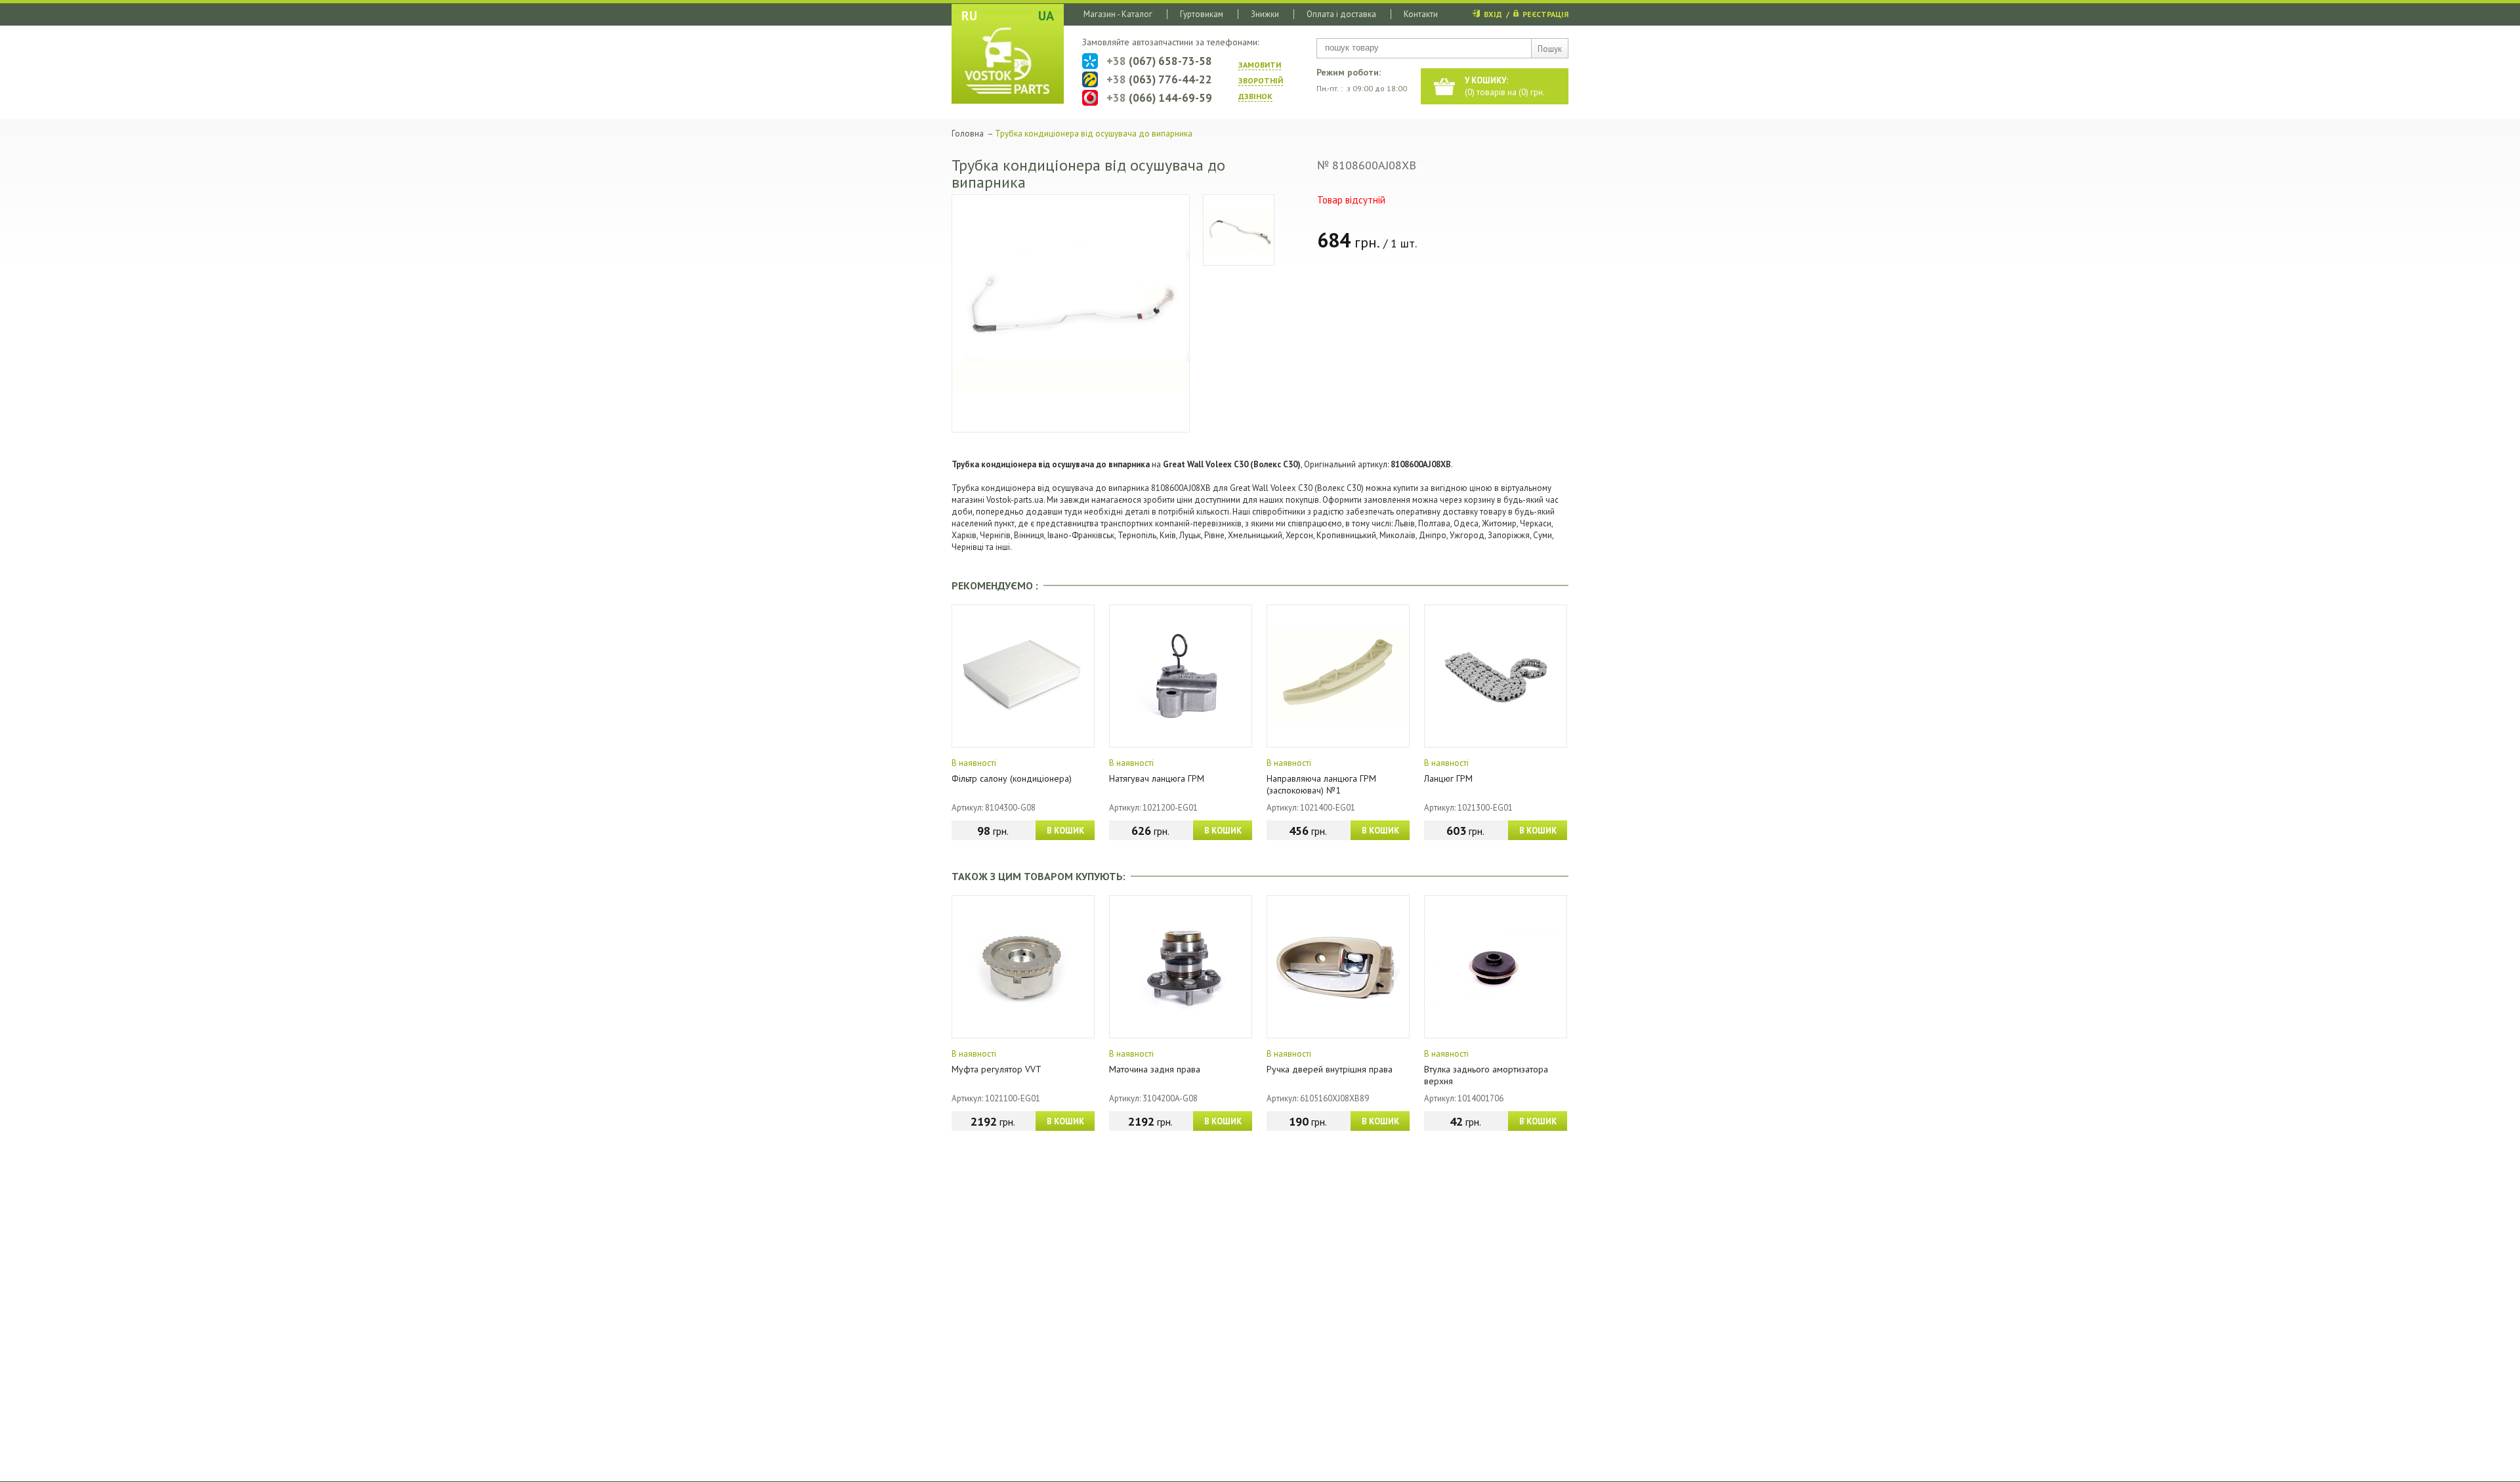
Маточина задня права (1155, 1069)
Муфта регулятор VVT (997, 1069)
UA (1046, 16)
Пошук (1550, 49)
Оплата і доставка (1341, 14)
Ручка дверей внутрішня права (1330, 1069)
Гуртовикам (1202, 14)
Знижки (1265, 14)
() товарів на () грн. (1505, 86)
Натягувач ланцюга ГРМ (1157, 778)
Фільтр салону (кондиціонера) (1012, 778)
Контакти (1421, 14)
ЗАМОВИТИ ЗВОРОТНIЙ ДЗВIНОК (1261, 80)
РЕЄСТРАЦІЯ (1545, 14)
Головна (968, 134)
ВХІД (1493, 14)
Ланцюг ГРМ (1448, 778)
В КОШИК (1065, 831)
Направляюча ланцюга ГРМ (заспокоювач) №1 (1321, 784)
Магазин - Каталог (1118, 14)
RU (969, 16)
